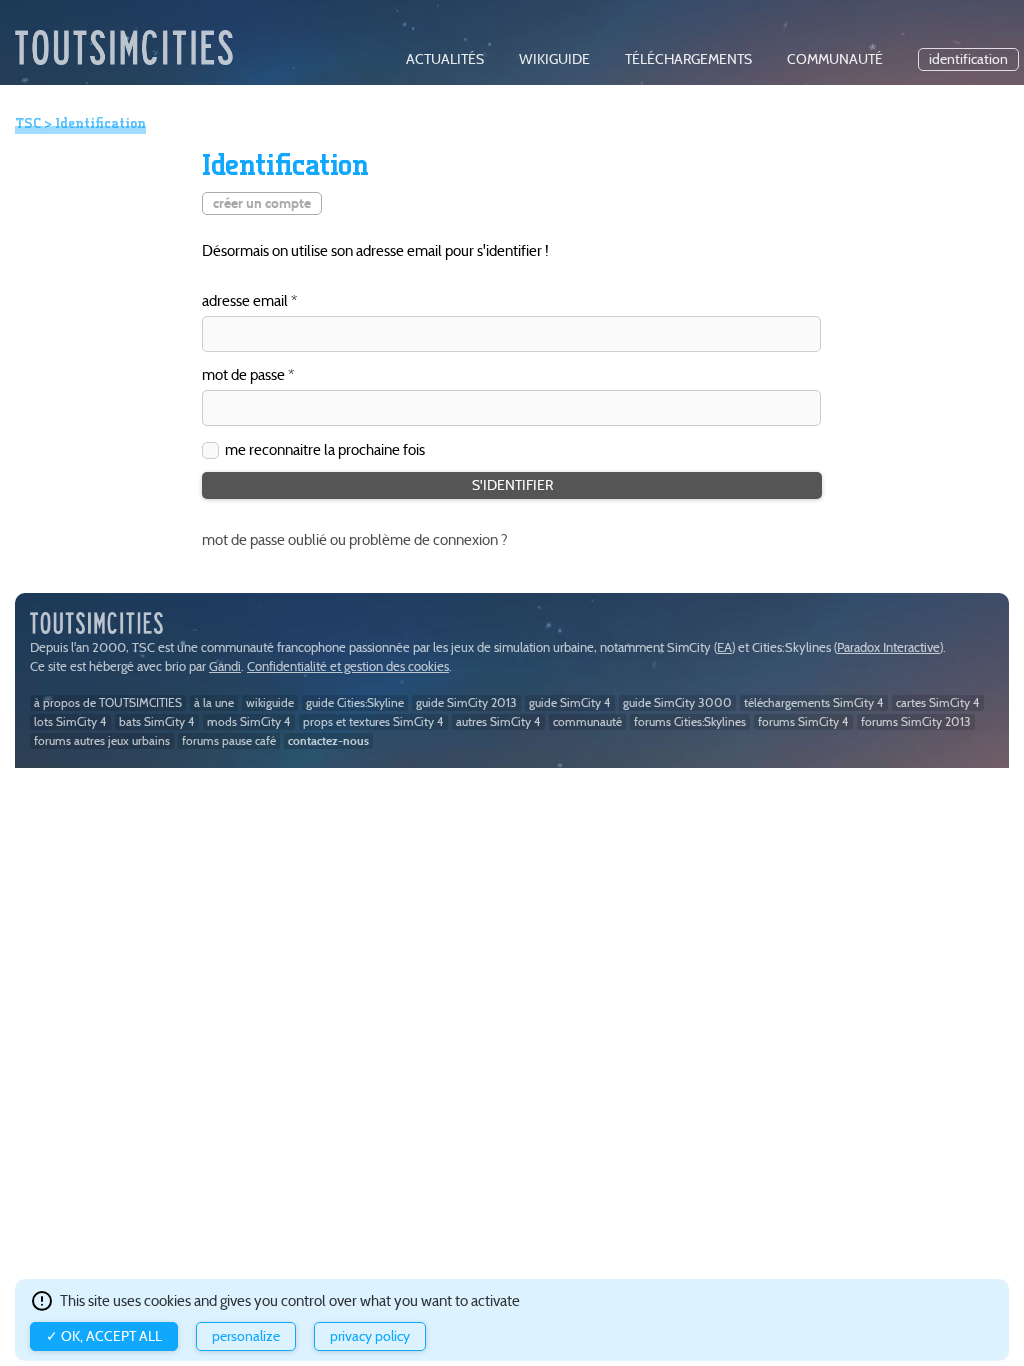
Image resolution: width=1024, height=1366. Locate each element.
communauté (835, 59)
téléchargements (688, 59)
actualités (445, 59)
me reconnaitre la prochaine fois (325, 449)
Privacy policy (370, 1336)
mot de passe (243, 375)
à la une (214, 702)
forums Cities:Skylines (690, 721)
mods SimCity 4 (249, 721)
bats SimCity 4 (157, 721)
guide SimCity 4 (570, 702)
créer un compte (262, 203)
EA (724, 647)
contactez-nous (328, 740)
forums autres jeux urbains (102, 740)
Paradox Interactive (888, 647)
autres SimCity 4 (498, 721)
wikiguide (554, 59)
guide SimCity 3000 (677, 702)
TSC (28, 123)
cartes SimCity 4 (938, 702)
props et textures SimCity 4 (373, 721)
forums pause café (229, 740)
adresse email (245, 301)
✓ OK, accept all (104, 1336)
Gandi (225, 666)
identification (968, 59)
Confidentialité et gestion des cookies (348, 666)
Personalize (246, 1336)
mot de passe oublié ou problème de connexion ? (355, 539)
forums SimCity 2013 (916, 721)
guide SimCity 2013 (466, 702)
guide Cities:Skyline (355, 702)
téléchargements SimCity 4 (814, 702)
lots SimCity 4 (70, 721)
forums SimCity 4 (803, 721)
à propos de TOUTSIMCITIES (108, 702)
